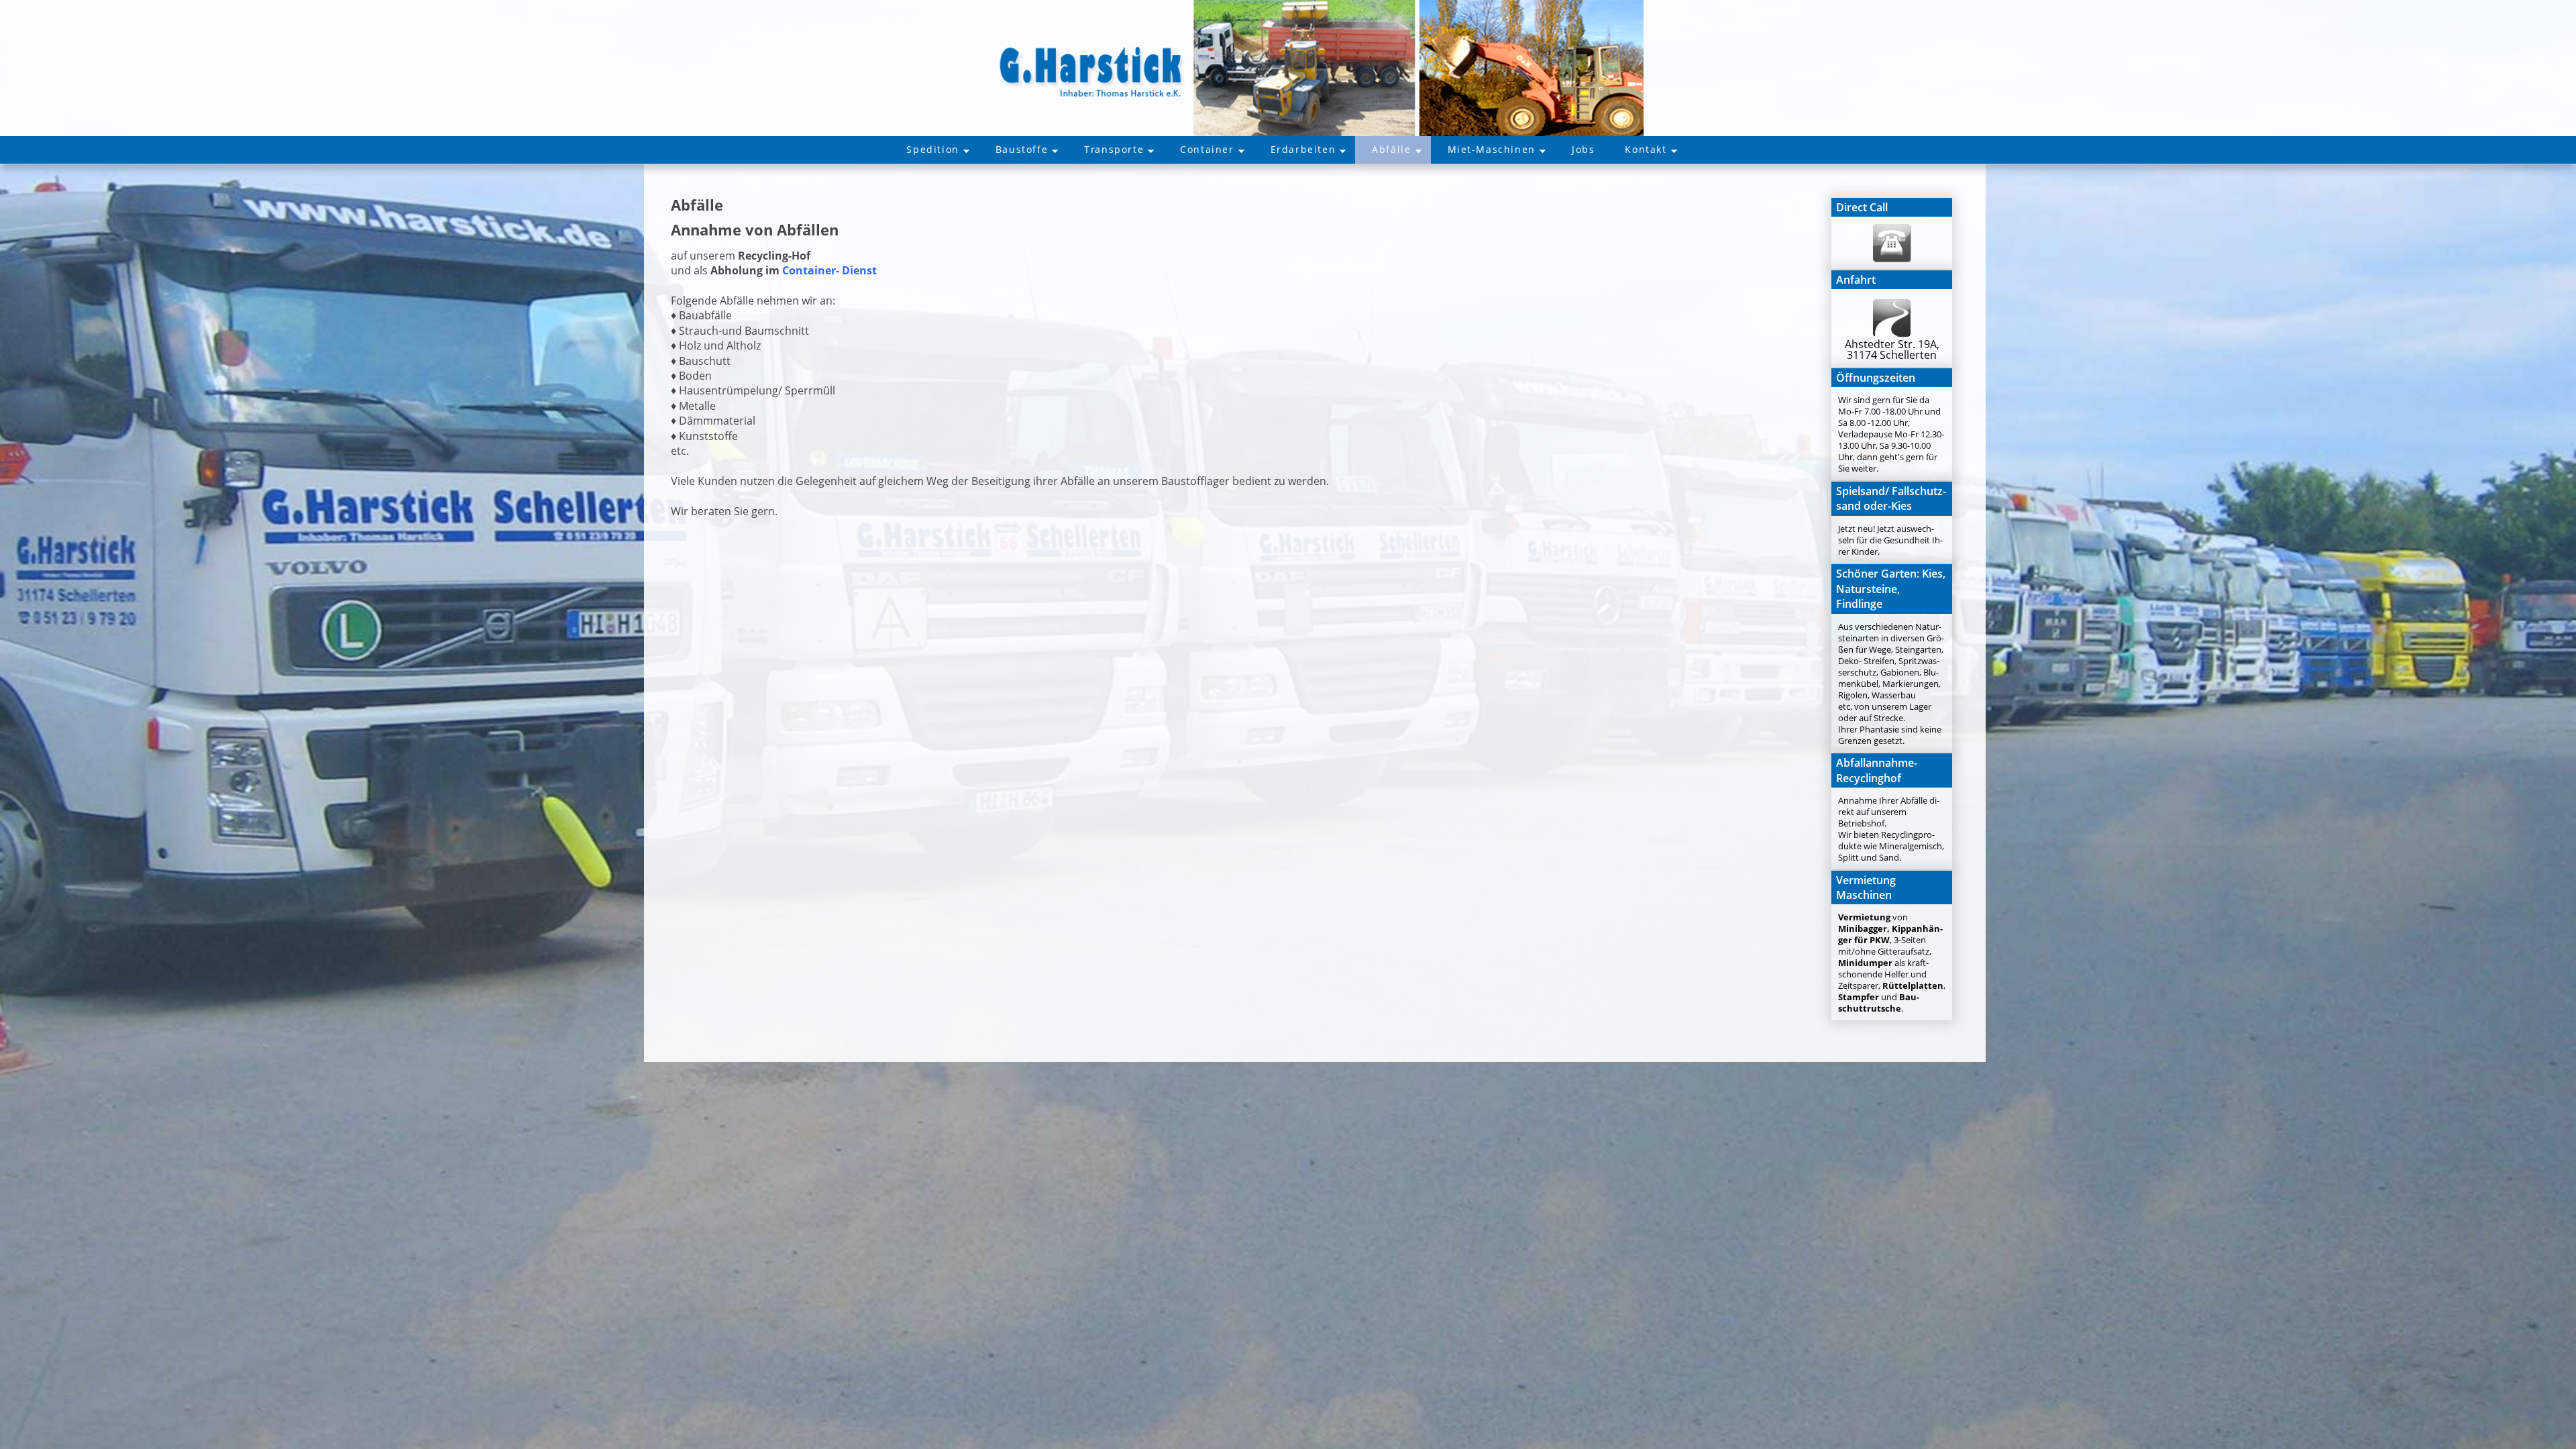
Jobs (1583, 149)
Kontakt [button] (1646, 149)
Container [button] (1207, 149)
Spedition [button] (932, 149)
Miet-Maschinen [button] (1492, 149)
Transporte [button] (1114, 149)
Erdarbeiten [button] (1303, 149)
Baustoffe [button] (1022, 149)
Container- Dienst (829, 270)
